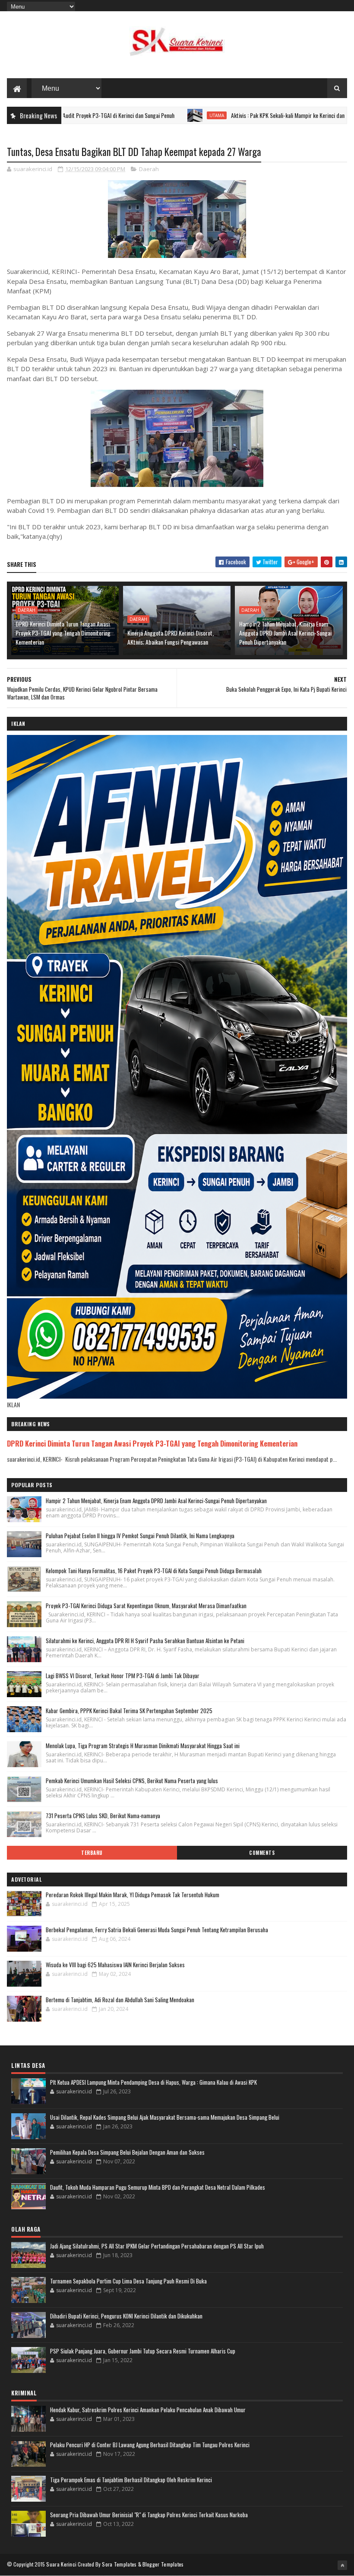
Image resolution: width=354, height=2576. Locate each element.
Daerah (149, 169)
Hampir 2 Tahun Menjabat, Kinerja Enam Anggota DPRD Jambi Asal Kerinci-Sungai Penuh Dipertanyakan (285, 633)
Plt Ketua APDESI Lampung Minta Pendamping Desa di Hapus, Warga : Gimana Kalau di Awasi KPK (153, 2082)
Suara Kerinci (61, 2564)
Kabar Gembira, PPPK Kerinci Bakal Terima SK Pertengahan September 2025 (129, 1711)
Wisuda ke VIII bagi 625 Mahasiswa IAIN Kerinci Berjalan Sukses (115, 1965)
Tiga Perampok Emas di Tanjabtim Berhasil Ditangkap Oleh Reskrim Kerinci (131, 2480)
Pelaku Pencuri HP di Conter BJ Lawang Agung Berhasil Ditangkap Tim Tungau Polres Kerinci (150, 2445)
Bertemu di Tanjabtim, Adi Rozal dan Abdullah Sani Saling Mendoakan (120, 2000)
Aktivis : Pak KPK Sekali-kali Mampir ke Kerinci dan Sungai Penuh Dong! (238, 115)
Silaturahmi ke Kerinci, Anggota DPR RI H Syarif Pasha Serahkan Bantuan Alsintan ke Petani (145, 1641)
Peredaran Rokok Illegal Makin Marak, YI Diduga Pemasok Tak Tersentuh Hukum (133, 1895)
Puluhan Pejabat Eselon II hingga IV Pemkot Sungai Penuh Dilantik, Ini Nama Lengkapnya (140, 1536)
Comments (262, 1853)
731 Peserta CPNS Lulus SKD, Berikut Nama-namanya (103, 1816)
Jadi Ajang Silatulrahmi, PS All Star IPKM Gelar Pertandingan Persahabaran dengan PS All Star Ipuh (157, 2246)
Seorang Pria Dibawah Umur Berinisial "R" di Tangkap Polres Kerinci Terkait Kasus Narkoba (149, 2515)
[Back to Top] (342, 2565)
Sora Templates (119, 2564)
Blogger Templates (163, 2564)
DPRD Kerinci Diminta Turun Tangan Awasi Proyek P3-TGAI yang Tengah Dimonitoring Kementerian (63, 633)
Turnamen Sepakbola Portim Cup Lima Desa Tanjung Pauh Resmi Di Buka (128, 2281)
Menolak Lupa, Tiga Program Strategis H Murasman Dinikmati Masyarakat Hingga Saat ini (143, 1746)
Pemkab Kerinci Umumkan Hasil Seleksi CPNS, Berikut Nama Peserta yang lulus (132, 1781)
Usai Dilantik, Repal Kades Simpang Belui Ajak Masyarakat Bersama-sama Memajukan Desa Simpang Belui (165, 2117)
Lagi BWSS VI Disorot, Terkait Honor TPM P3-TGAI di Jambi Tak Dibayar (123, 1676)
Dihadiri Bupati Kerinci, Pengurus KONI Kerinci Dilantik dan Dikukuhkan (126, 2316)
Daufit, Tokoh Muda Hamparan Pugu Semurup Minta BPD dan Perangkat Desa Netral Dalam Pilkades (158, 2187)
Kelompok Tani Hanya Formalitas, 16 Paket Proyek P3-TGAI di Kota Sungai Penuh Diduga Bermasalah (154, 1571)
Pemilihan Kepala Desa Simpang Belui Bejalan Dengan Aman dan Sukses (127, 2152)
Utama (144, 115)
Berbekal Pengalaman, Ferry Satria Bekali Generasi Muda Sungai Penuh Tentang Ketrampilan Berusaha (157, 1930)
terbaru (92, 1853)
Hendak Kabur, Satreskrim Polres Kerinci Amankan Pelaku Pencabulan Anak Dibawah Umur (148, 2410)
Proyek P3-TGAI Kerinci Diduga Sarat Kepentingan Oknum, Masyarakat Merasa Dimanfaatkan (146, 1606)
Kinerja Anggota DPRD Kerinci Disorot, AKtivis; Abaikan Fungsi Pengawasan (171, 637)
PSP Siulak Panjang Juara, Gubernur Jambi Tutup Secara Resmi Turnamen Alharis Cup (143, 2351)
